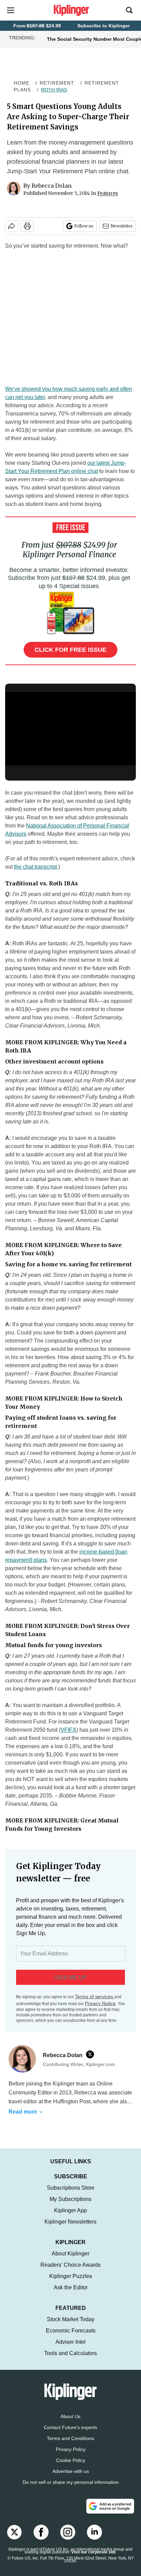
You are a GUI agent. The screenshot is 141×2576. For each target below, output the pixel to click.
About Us (70, 2423)
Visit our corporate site (93, 2559)
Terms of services (95, 1996)
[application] (70, 729)
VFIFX (68, 1730)
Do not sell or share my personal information (71, 2489)
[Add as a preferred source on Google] (110, 2513)
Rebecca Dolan (52, 186)
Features (107, 193)
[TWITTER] (92, 2054)
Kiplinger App (70, 2217)
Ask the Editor (71, 2294)
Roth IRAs (54, 90)
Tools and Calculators (70, 2360)
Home (22, 83)
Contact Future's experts (70, 2434)
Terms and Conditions (70, 2445)
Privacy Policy (71, 2456)
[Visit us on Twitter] (14, 2539)
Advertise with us (71, 2478)
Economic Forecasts (71, 2337)
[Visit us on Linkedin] (94, 2539)
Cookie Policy (71, 2467)
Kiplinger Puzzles (71, 2283)
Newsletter (122, 226)
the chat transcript (35, 867)
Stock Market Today (71, 2326)
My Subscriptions (70, 2206)
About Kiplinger (70, 2260)
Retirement (57, 83)
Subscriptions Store (71, 2195)
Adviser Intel (70, 2349)
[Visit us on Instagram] (68, 2539)
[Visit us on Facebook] (41, 2539)
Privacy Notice (100, 2003)
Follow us (84, 226)
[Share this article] (12, 226)
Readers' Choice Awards (70, 2272)
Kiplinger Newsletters (70, 2229)
